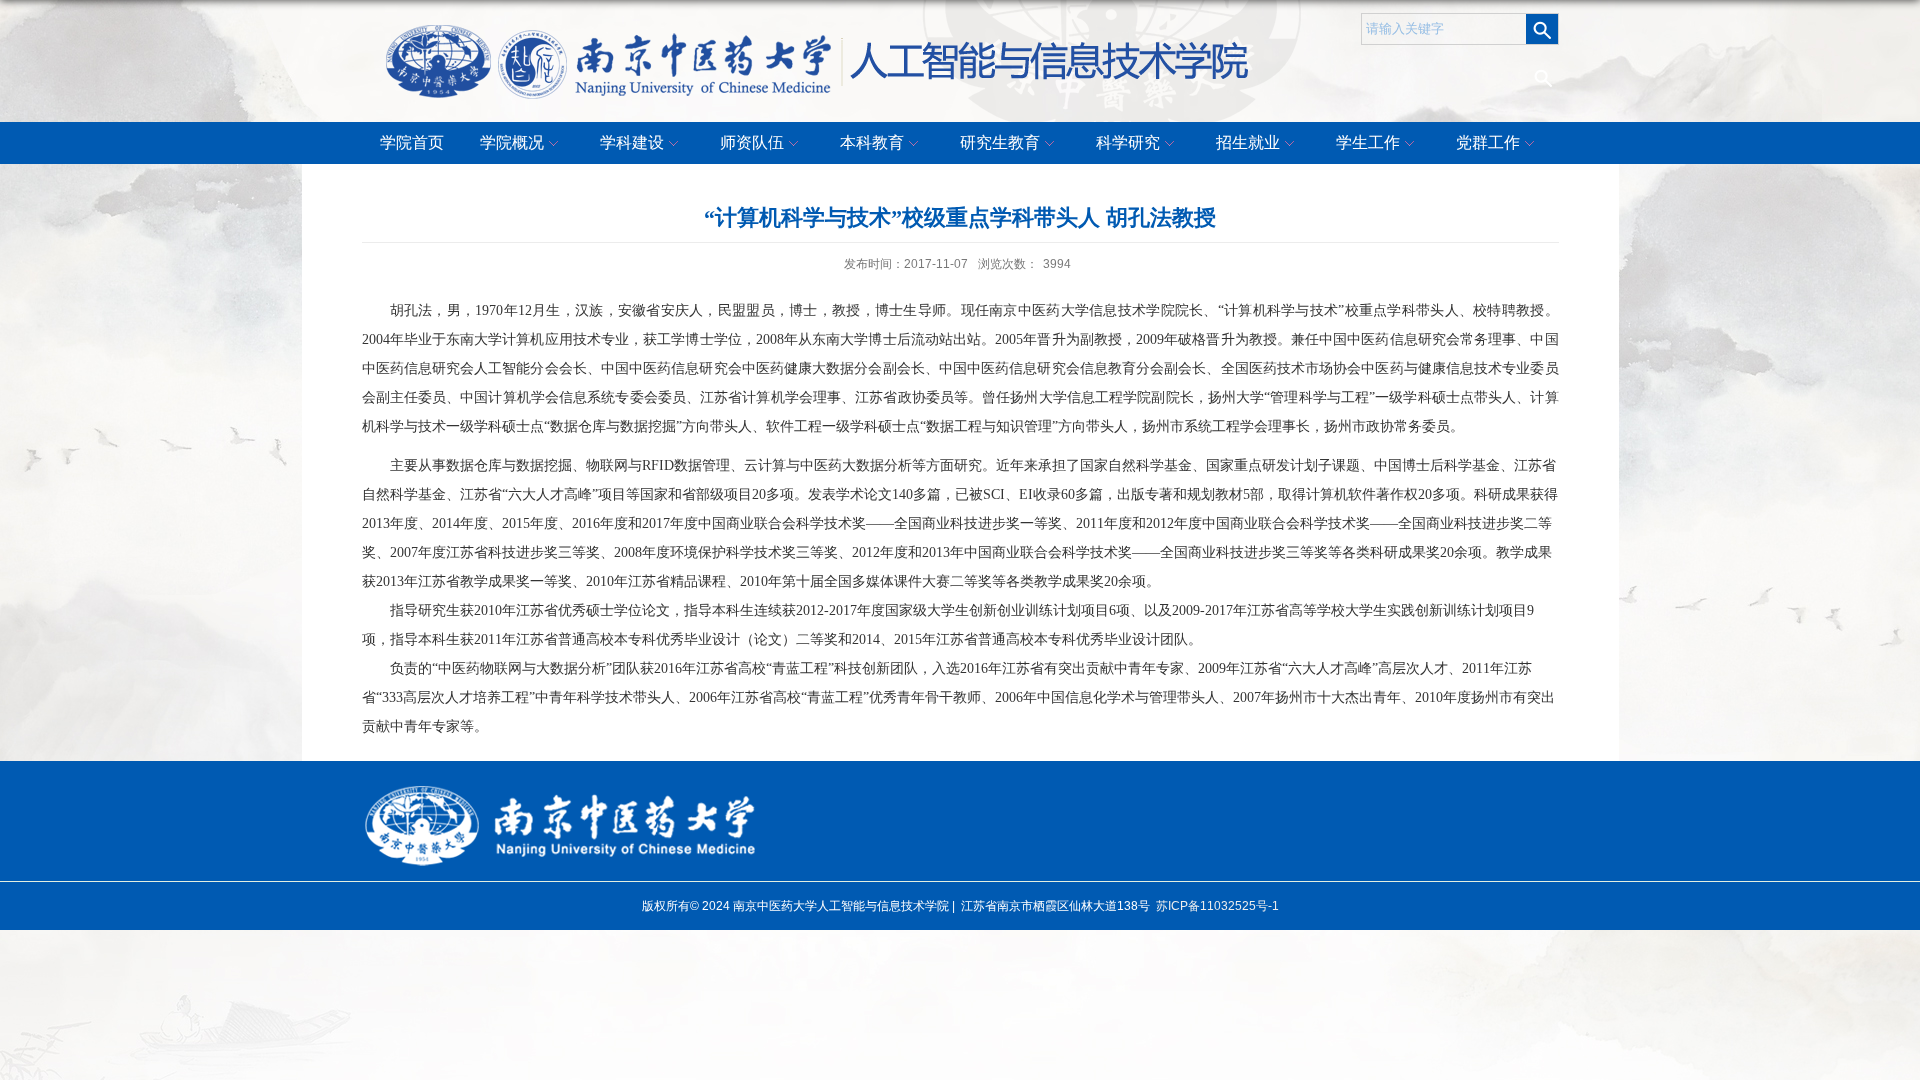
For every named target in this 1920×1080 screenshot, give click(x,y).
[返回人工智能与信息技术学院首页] (820, 31)
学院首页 (412, 142)
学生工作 (1368, 142)
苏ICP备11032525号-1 (1217, 906)
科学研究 (1128, 142)
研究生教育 (1000, 142)
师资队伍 (752, 142)
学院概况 (512, 142)
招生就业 (1248, 142)
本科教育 (872, 142)
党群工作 (1488, 142)
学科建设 (632, 142)
